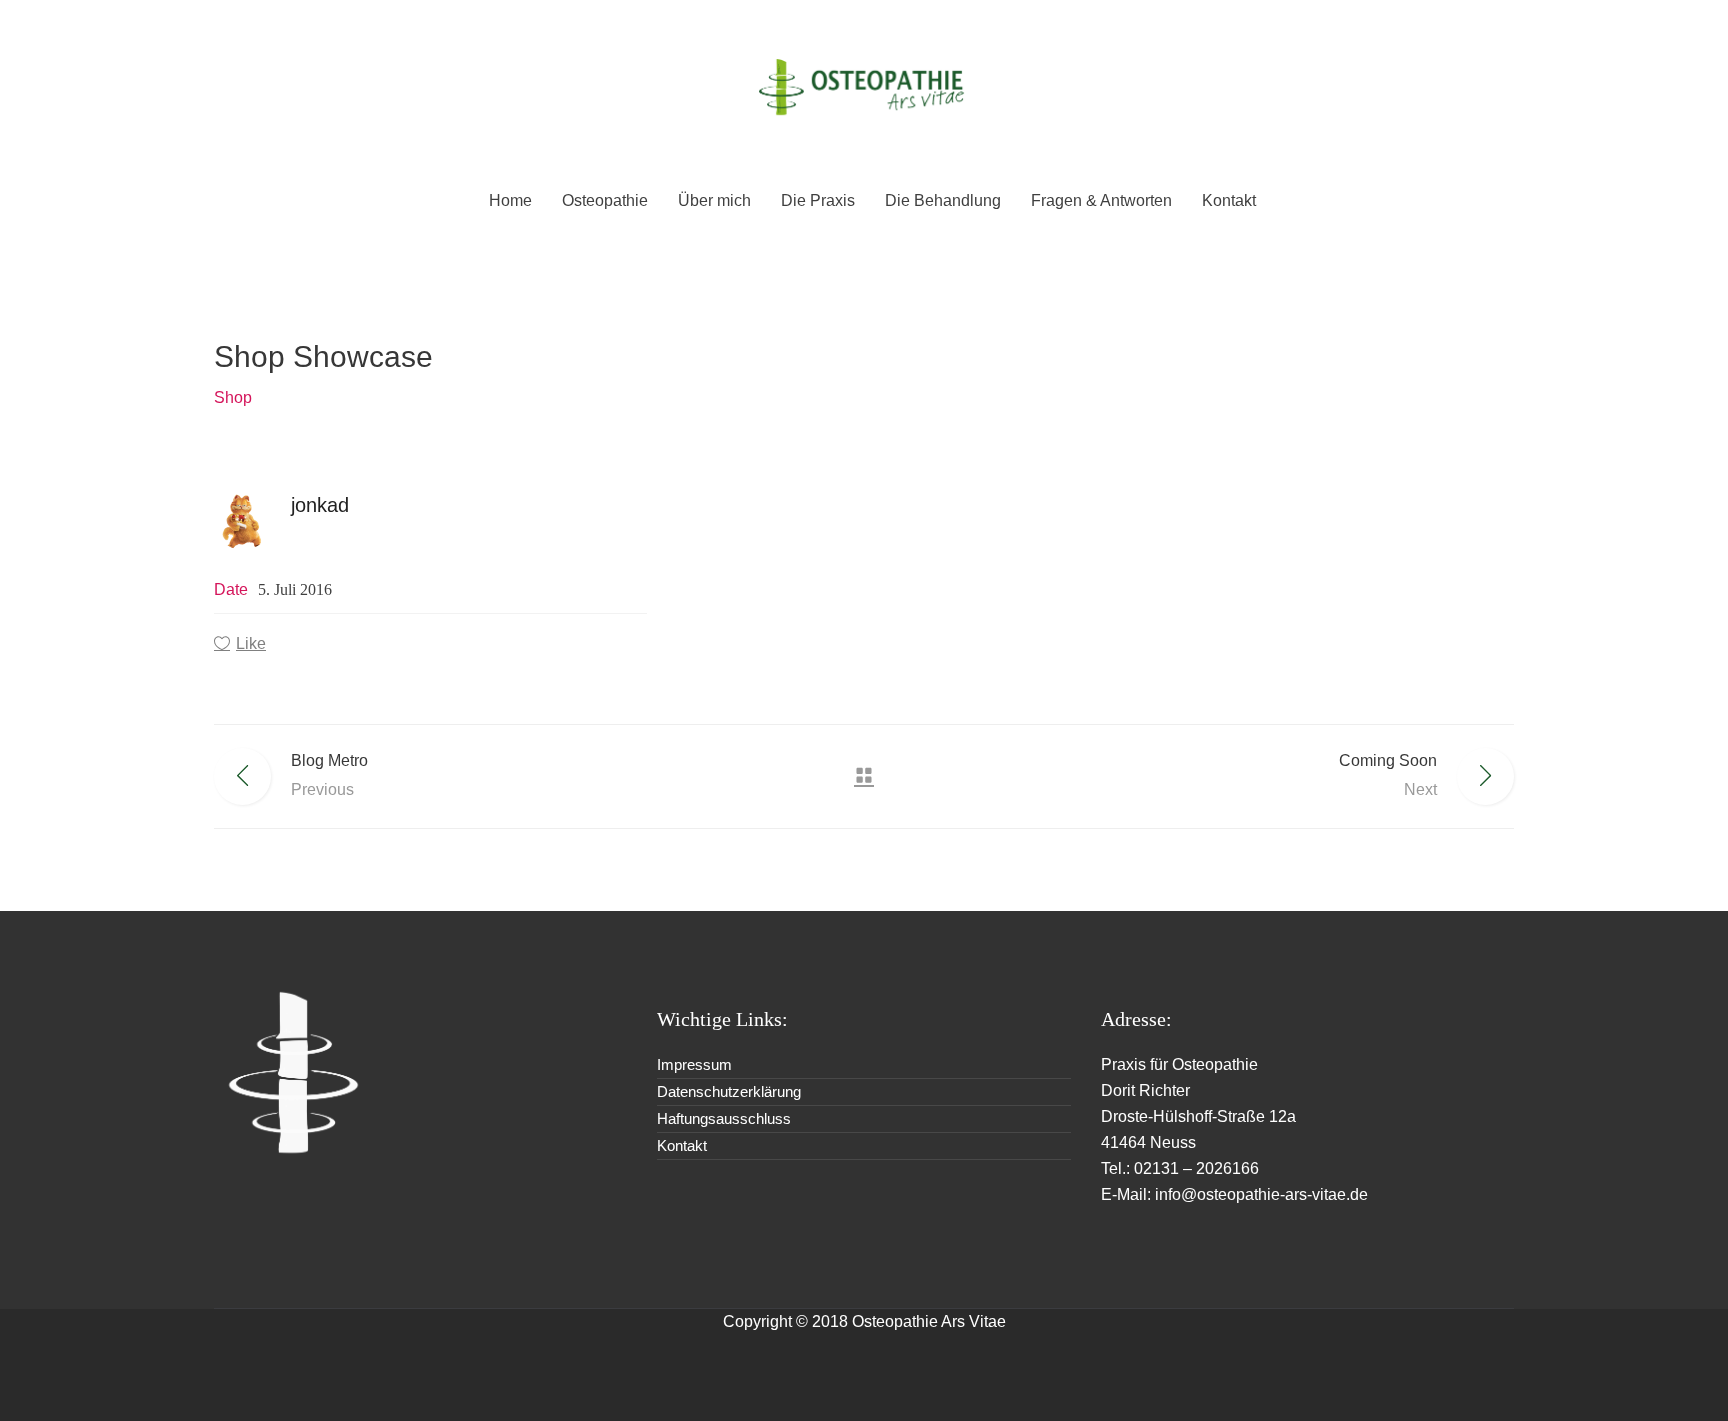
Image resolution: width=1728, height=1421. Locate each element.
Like (251, 643)
